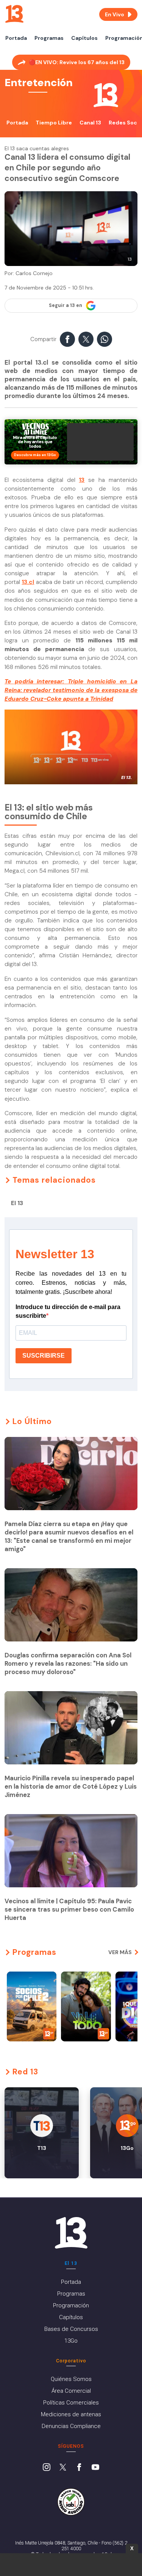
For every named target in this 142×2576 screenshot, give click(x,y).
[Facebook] (79, 2468)
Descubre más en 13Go (35, 455)
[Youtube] (95, 2468)
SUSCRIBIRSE (44, 1356)
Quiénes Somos (71, 2379)
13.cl (28, 582)
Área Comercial (71, 2391)
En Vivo (115, 14)
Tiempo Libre (54, 123)
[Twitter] (63, 2468)
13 (82, 480)
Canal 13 (90, 123)
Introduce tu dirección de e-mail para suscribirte (68, 1311)
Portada (16, 38)
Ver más (120, 1952)
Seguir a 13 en (66, 305)
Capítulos (84, 38)
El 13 (17, 1203)
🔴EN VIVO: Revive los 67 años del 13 (77, 62)
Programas (49, 38)
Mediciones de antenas (71, 2414)
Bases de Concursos (71, 2329)
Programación (71, 2305)
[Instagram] (47, 2468)
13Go (71, 2341)
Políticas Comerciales (71, 2403)
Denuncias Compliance (71, 2426)
